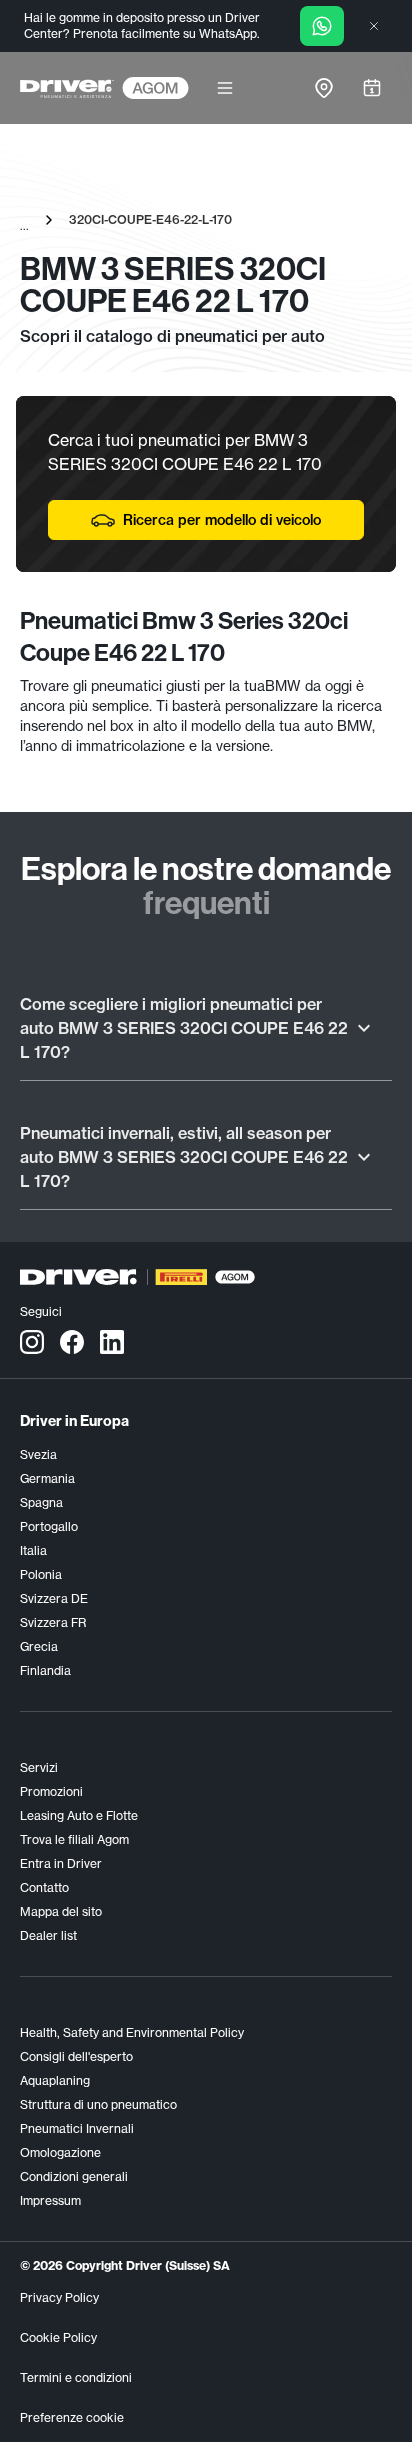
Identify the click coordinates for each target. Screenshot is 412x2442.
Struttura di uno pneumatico (98, 2104)
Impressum (50, 2200)
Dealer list (48, 1935)
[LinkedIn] (112, 1341)
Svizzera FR (53, 1622)
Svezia (38, 1454)
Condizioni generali (74, 2176)
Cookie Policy (58, 2337)
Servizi (39, 1767)
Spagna (41, 1502)
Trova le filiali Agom (74, 1839)
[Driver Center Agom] (67, 88)
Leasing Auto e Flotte (79, 1815)
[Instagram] (32, 1341)
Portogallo (49, 1526)
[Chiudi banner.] (374, 26)
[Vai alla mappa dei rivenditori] (324, 88)
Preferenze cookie (72, 2417)
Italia (33, 1550)
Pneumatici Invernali (77, 2128)
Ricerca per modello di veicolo (222, 520)
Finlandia (45, 1670)
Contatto (44, 1887)
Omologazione (60, 2152)
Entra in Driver (61, 1863)
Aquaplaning (55, 2080)
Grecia (39, 1646)
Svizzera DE (54, 1598)
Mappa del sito (61, 1911)
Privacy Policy (59, 2297)
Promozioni (51, 1791)
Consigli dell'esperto (76, 2056)
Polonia (41, 1574)
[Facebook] (72, 1341)
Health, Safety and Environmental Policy (132, 2032)
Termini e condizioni (76, 2377)
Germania (47, 1478)
